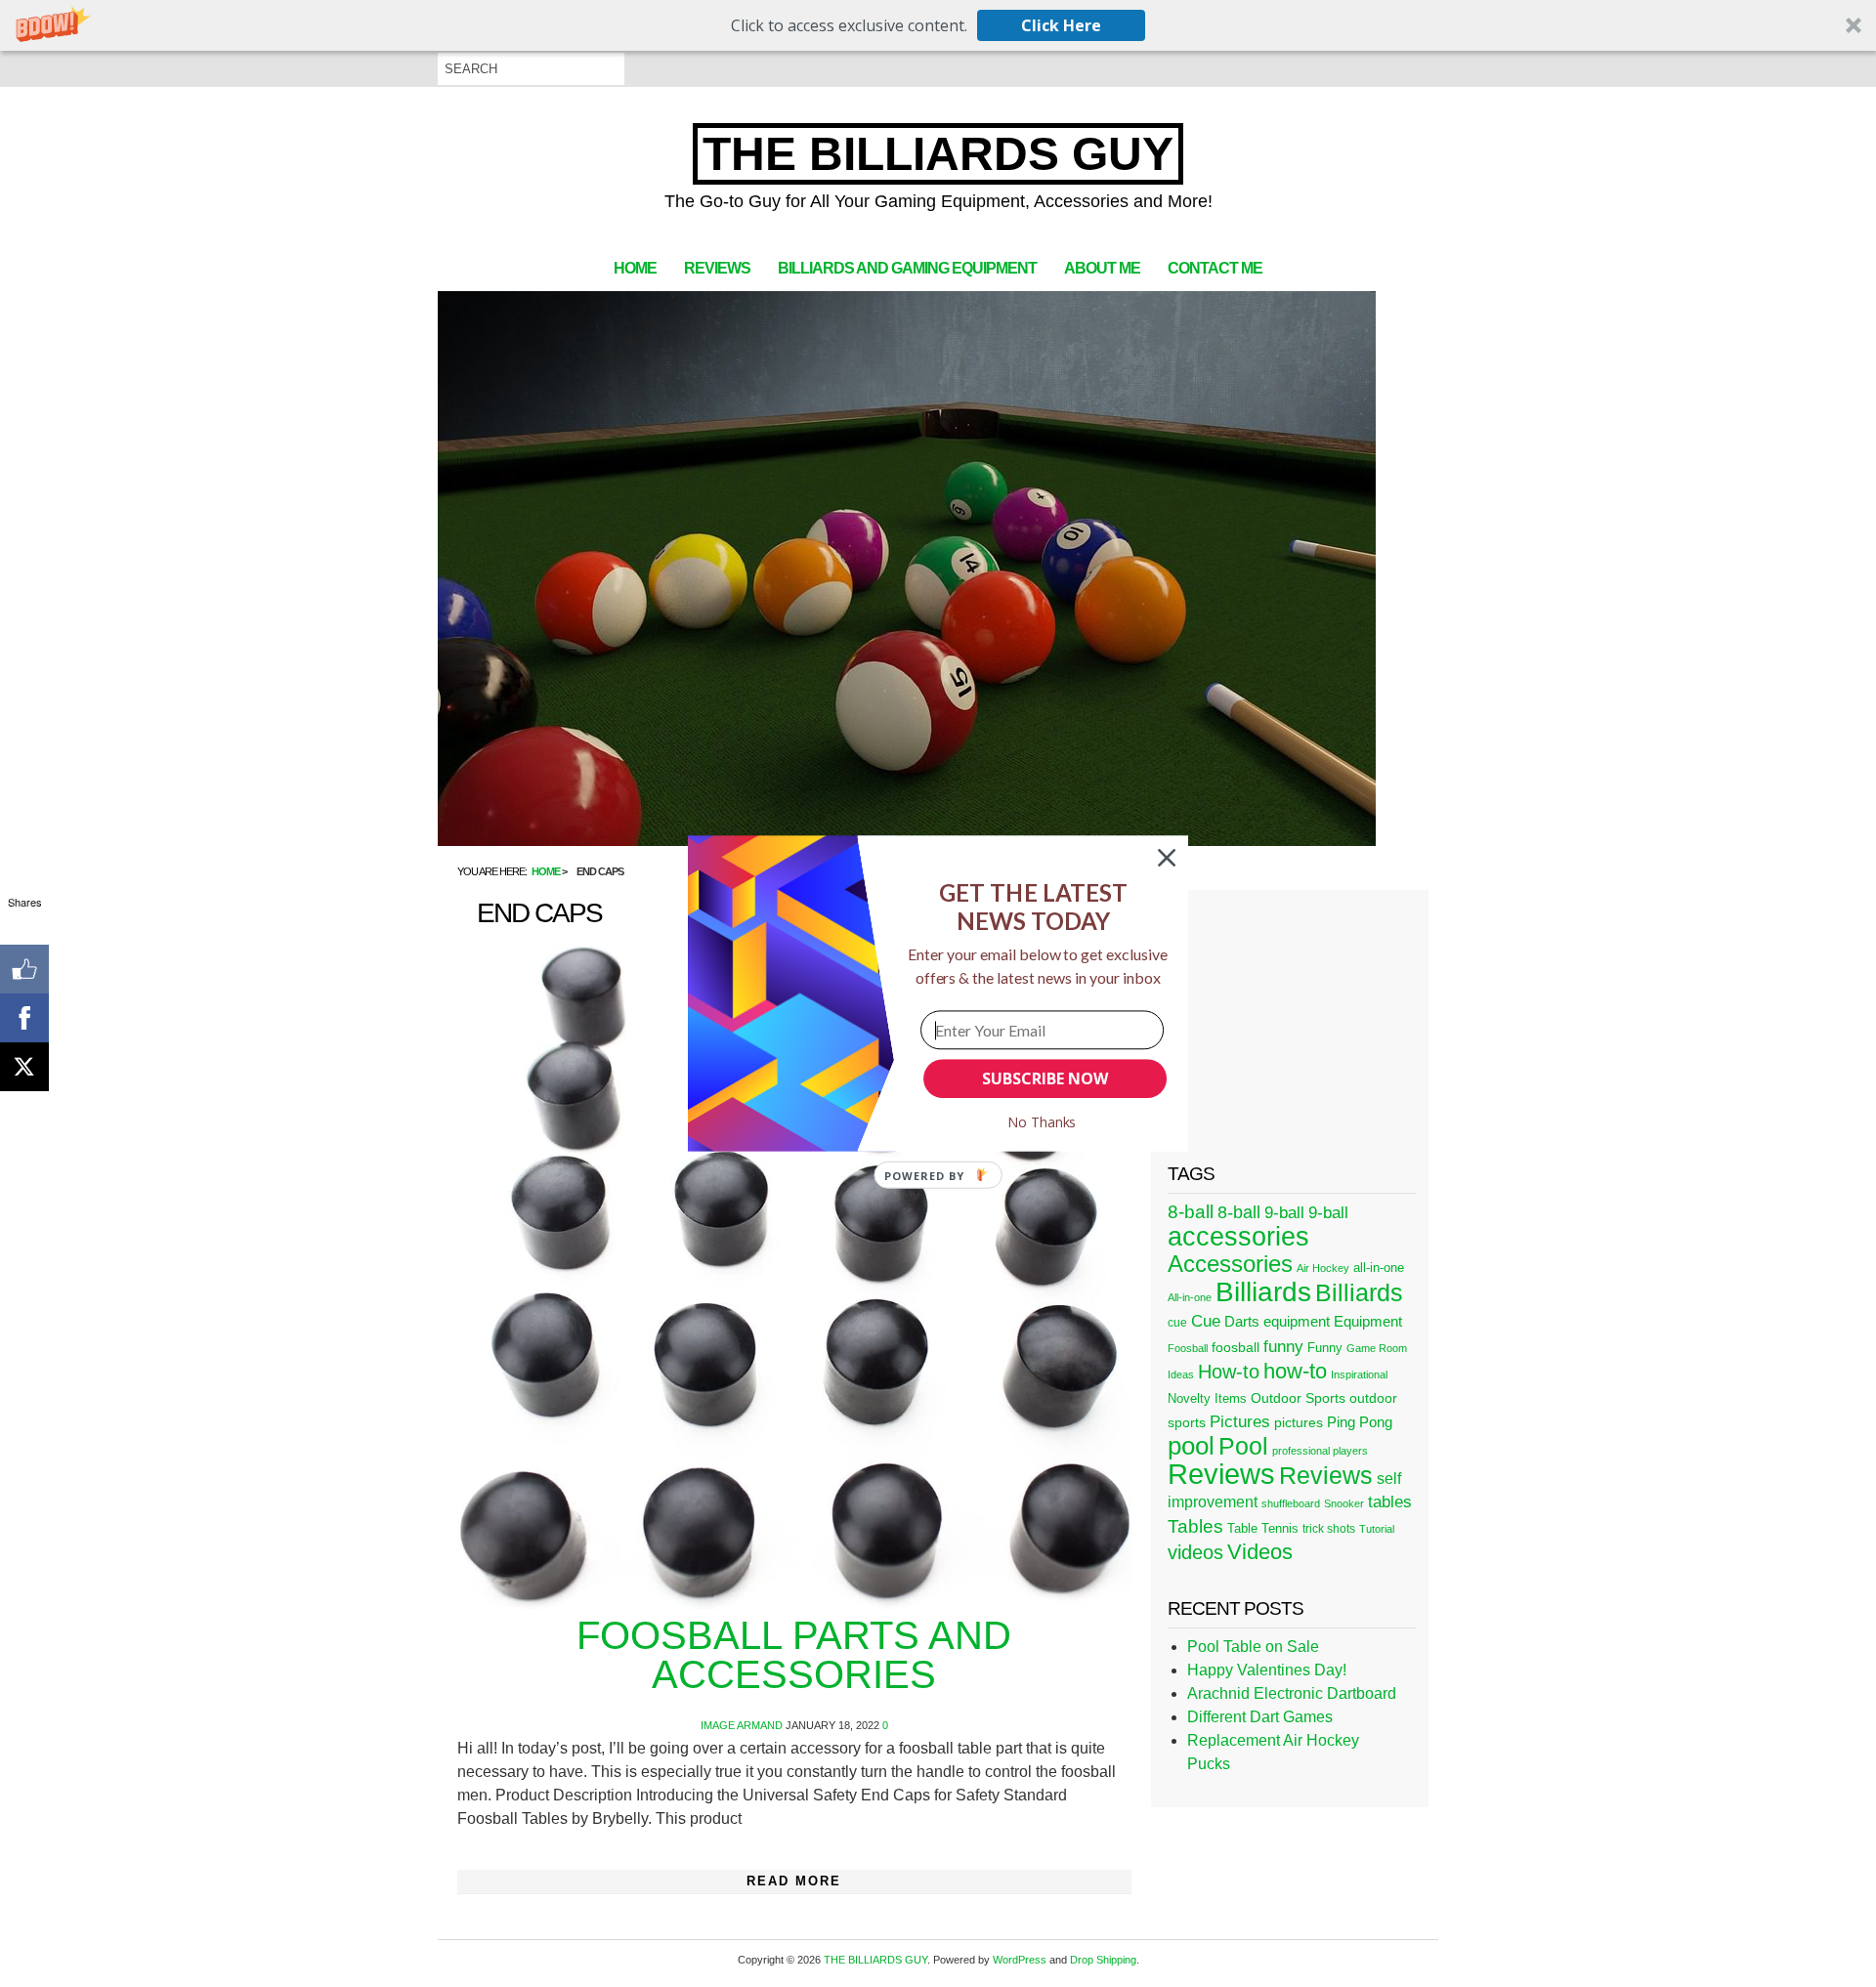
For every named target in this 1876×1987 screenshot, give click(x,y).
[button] (1033, 907)
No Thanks (1042, 1122)
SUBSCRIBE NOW (1045, 1078)
